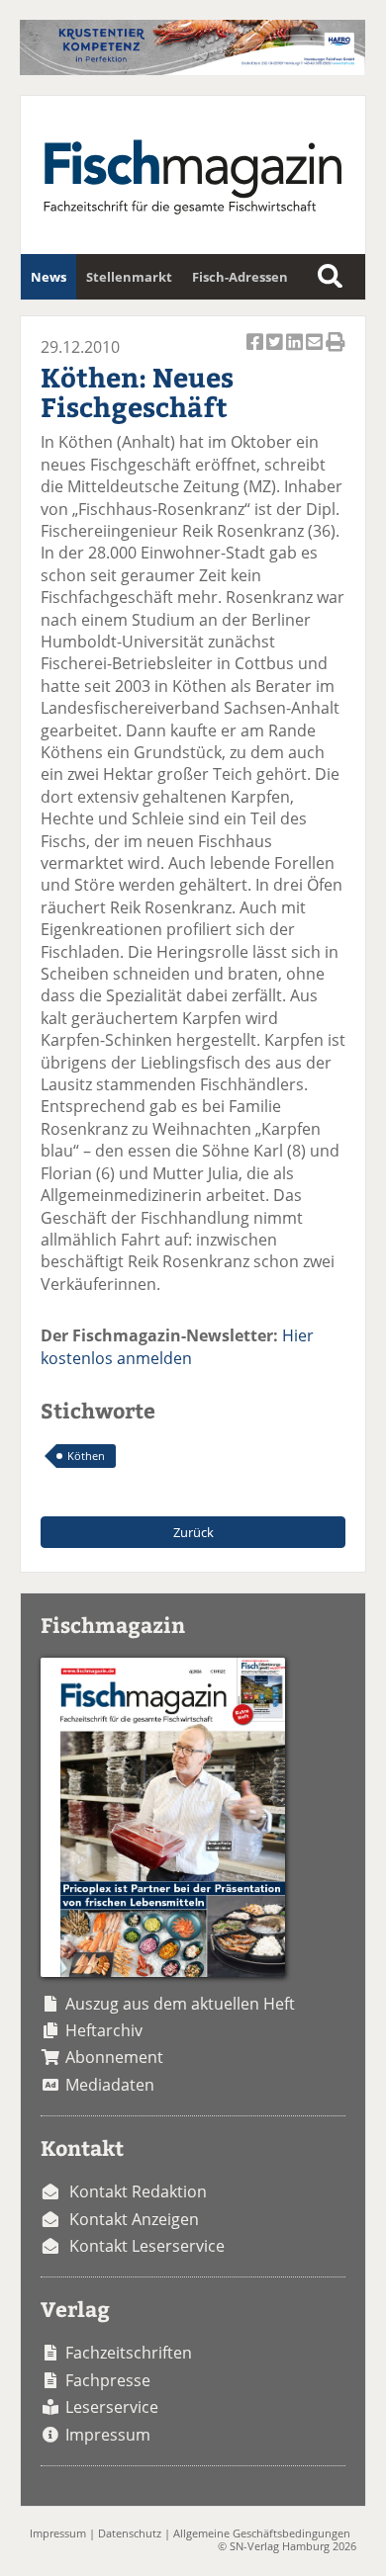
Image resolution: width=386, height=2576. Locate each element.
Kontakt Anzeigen (134, 2219)
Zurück (193, 1532)
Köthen (86, 1456)
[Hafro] (193, 69)
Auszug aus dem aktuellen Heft (180, 2004)
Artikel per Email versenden (316, 352)
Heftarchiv (104, 2030)
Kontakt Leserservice (147, 2246)
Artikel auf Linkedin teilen (296, 352)
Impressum (108, 2435)
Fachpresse (108, 2380)
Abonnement (114, 2057)
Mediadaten (110, 2085)
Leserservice (112, 2407)
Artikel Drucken (336, 352)
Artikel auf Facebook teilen (256, 352)
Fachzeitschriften (129, 2353)
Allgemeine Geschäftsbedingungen (262, 2533)
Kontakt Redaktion (138, 2191)
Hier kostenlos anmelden (177, 1346)
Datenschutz (130, 2533)
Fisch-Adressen (240, 277)
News (48, 277)
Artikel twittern (276, 352)
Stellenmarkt (129, 277)
